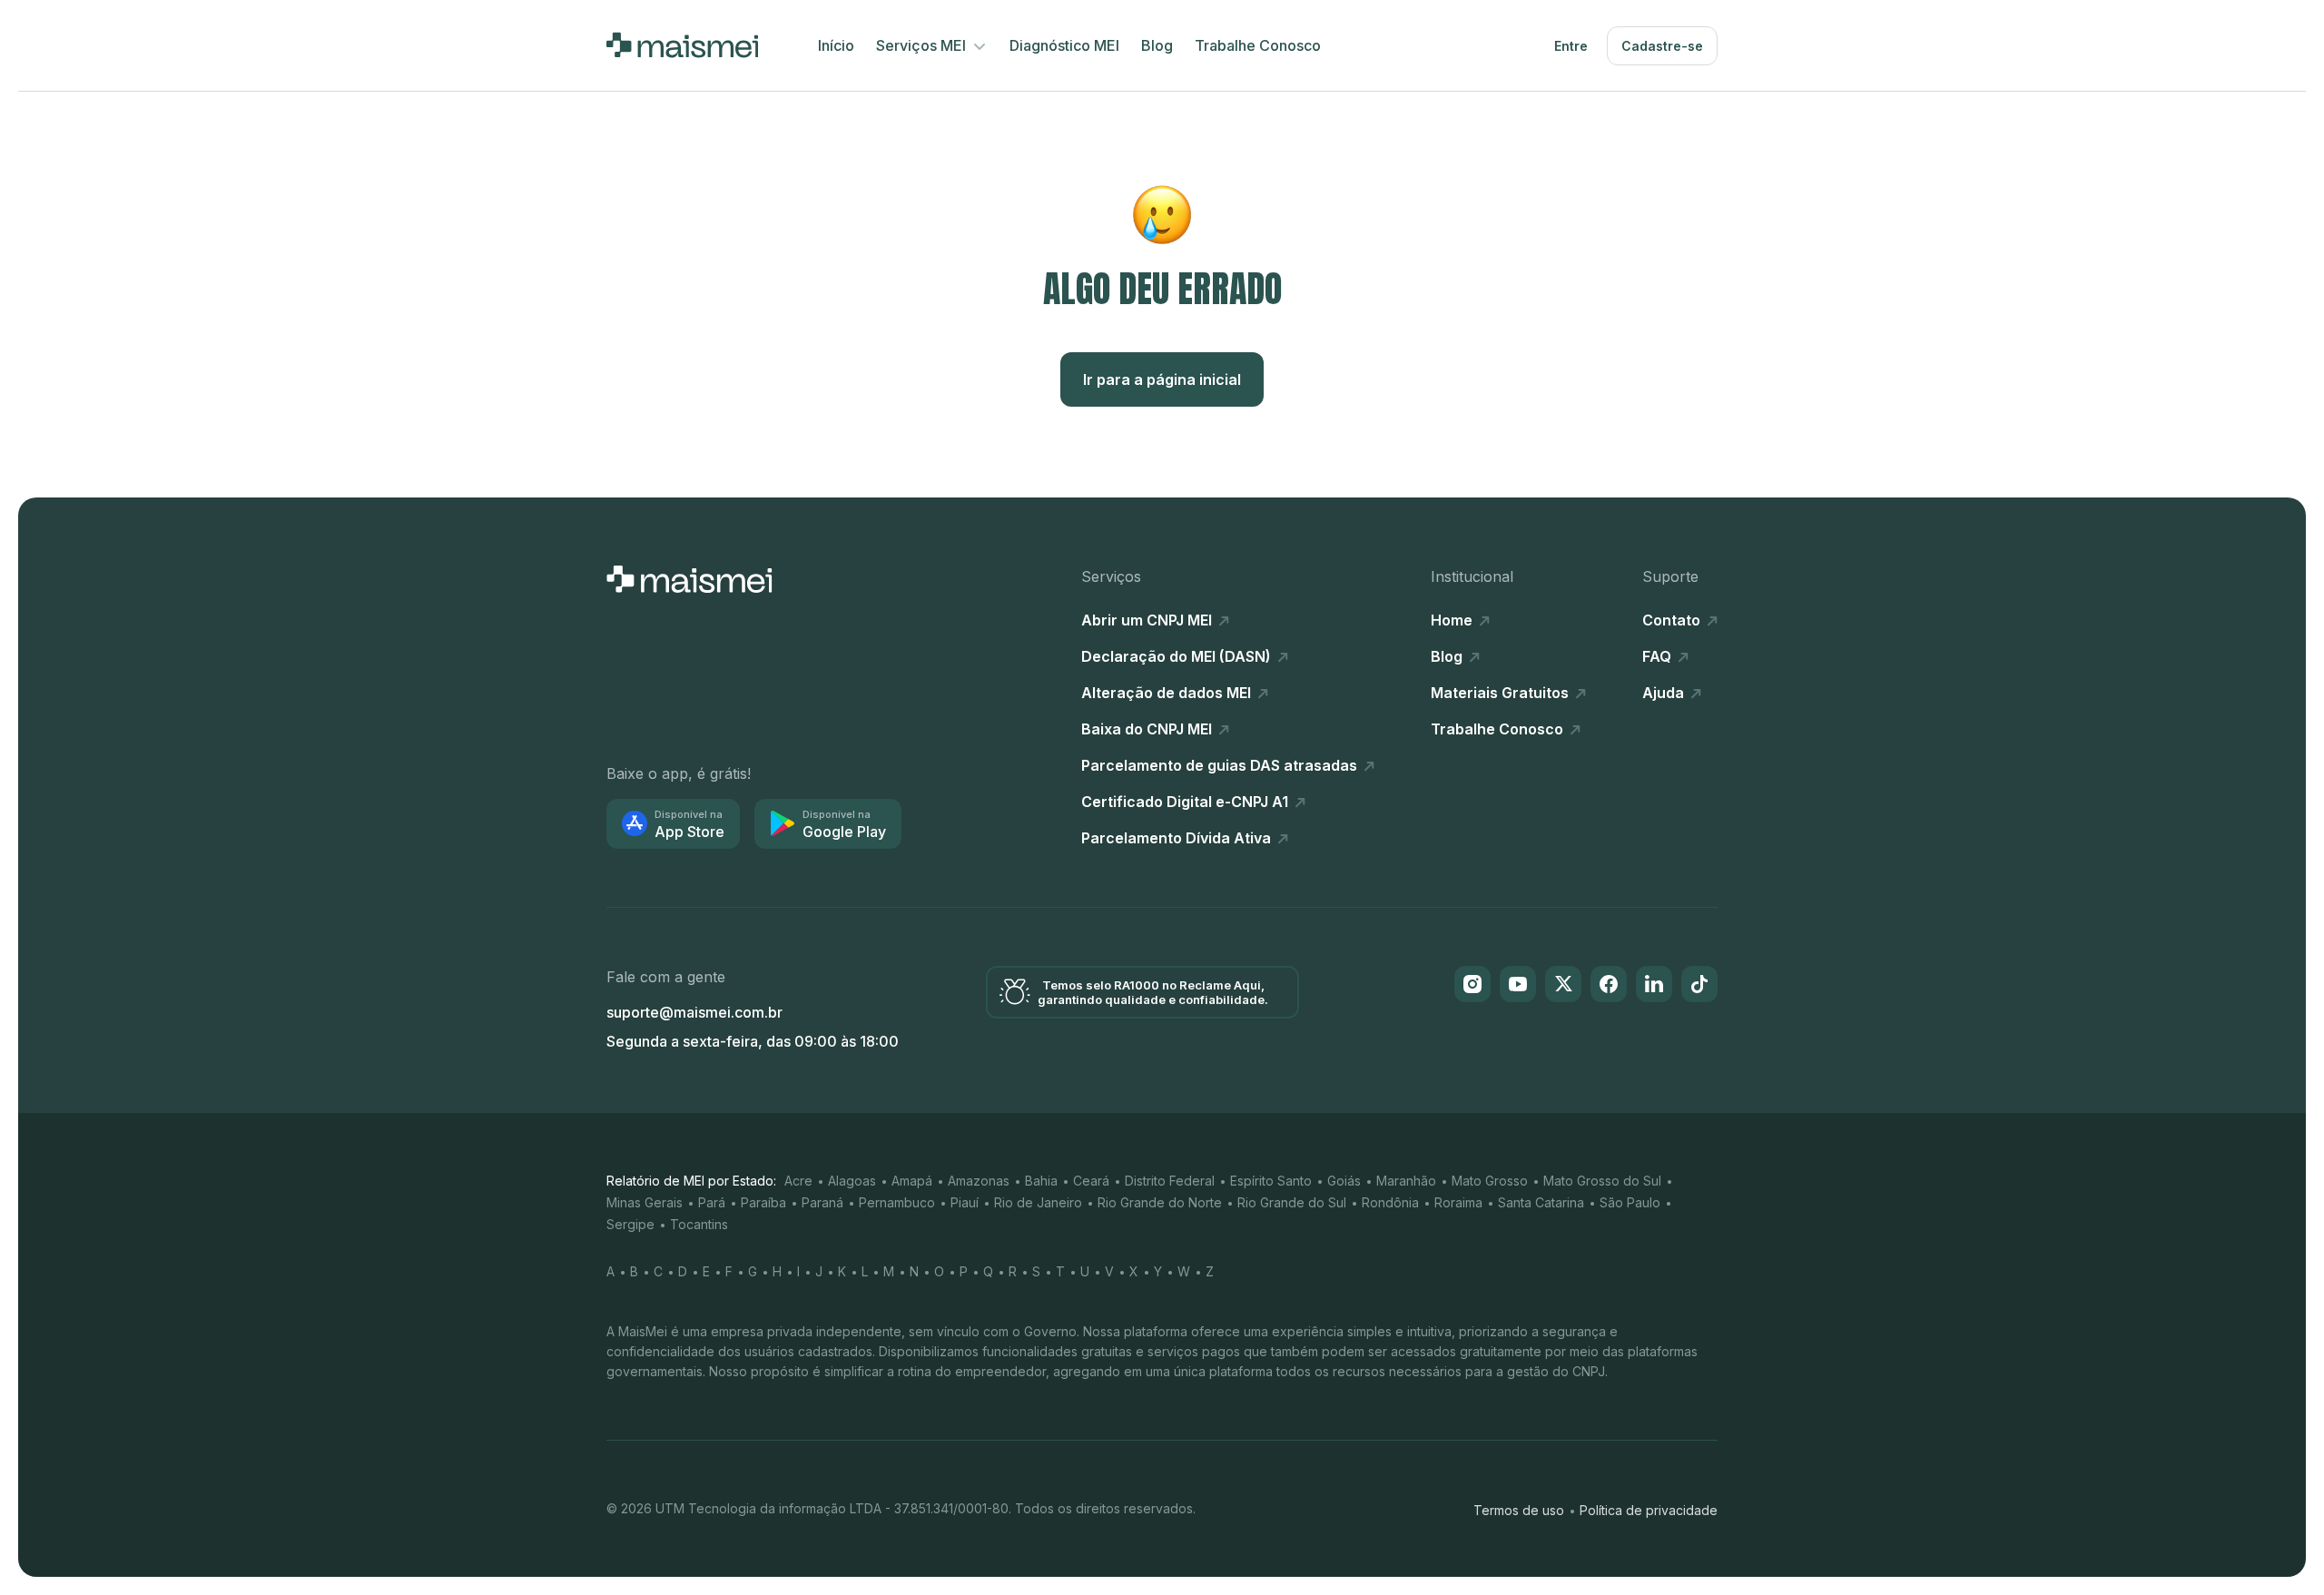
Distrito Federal (1170, 1181)
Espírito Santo (1271, 1181)
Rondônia (1390, 1202)
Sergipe (630, 1224)
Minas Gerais (645, 1202)
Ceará (1091, 1181)
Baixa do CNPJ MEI (1148, 729)
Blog (1157, 45)
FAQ (1659, 656)
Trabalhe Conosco (1258, 45)
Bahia (1041, 1181)
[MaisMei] (682, 45)
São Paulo (1630, 1202)
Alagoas (852, 1181)
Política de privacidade (1649, 1510)
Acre (798, 1181)
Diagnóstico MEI (1064, 45)
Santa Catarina (1541, 1202)
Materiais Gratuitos (1502, 693)
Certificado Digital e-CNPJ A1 (1187, 802)
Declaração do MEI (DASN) (1178, 656)
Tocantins (699, 1224)
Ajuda (1665, 693)
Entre (1571, 46)
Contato (1673, 620)
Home (1453, 620)
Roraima (1458, 1202)
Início (836, 45)
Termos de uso (1519, 1510)
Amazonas (979, 1181)
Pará (712, 1202)
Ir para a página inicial (1162, 379)
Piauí (965, 1202)
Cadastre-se (1662, 46)
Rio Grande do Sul (1292, 1202)
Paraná (822, 1202)
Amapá (912, 1181)
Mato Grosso (1490, 1181)
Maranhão (1406, 1181)
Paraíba (763, 1202)
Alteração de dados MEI (1168, 693)
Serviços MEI (923, 45)
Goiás (1344, 1181)
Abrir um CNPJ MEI (1148, 620)
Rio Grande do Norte (1160, 1202)
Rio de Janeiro (1038, 1202)
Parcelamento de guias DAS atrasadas (1221, 765)
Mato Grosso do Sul (1602, 1181)
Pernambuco (897, 1202)
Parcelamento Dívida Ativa (1178, 838)
